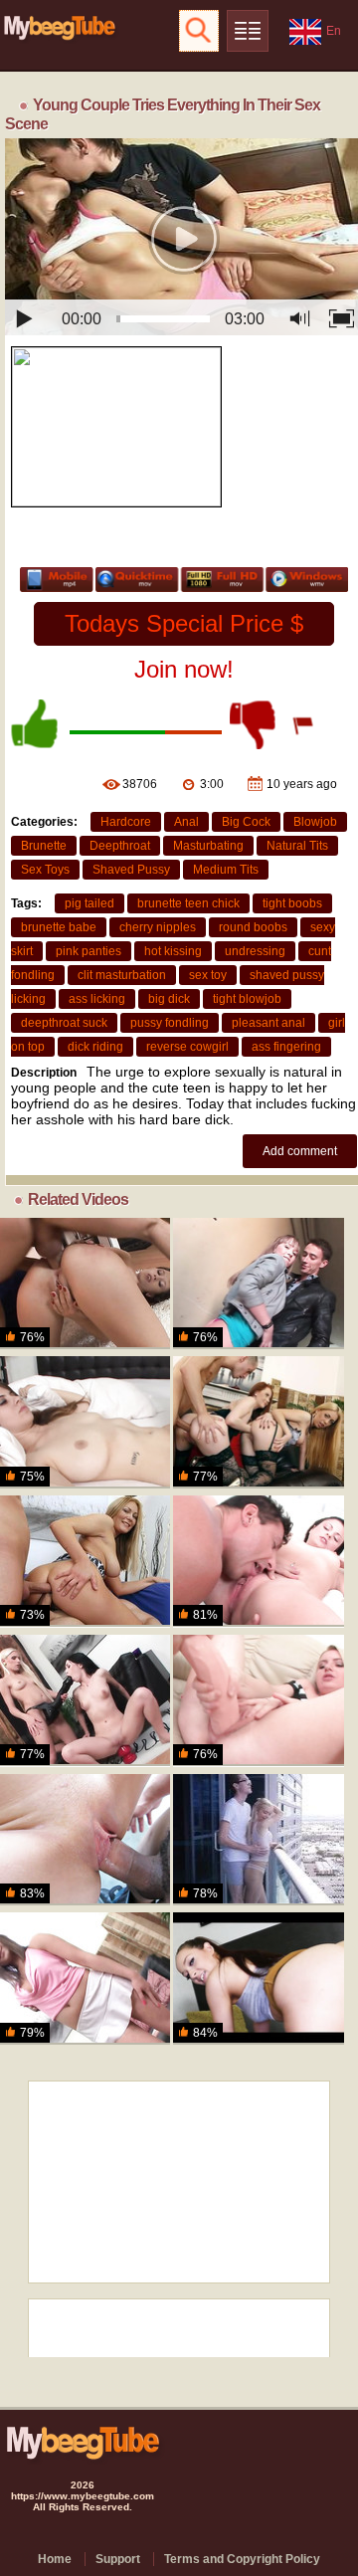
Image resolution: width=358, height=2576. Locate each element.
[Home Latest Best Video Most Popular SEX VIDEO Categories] (248, 31)
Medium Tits (226, 870)
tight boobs (292, 903)
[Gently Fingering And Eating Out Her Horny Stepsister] (85, 1422)
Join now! (184, 669)
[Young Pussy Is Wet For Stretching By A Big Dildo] (85, 1978)
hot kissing (173, 951)
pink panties (89, 951)
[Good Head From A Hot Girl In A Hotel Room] (258, 1978)
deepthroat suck (64, 1023)
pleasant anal (268, 1023)
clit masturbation (122, 975)
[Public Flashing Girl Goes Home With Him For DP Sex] (258, 1284)
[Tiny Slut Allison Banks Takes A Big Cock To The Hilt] (85, 1840)
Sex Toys (45, 870)
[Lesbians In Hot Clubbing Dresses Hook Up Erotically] (85, 1700)
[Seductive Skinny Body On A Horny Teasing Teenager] (85, 1284)
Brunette (44, 846)
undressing (255, 951)
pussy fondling (170, 1023)
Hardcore (126, 822)
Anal (186, 822)
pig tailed (89, 903)
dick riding (95, 1047)
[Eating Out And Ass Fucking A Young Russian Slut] (258, 1561)
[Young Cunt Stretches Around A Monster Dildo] (258, 1700)
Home (55, 2559)
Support (118, 2559)
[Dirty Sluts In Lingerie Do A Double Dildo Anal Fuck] (258, 1422)
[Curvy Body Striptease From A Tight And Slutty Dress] (85, 1561)
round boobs (253, 927)
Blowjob (315, 822)
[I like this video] (36, 724)
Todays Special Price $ (184, 623)
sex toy (208, 975)
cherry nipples (158, 927)
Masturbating (208, 846)
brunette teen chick (188, 903)
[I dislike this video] (255, 724)
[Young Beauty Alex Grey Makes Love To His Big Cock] (258, 1840)
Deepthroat (120, 846)
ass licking (97, 999)
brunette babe (59, 927)
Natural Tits (297, 846)
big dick (169, 999)
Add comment (300, 1151)
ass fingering (286, 1047)
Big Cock (246, 822)
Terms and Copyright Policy (242, 2559)
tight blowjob (247, 999)
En (334, 31)
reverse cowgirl (187, 1047)
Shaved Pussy (131, 870)
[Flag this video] (304, 724)
